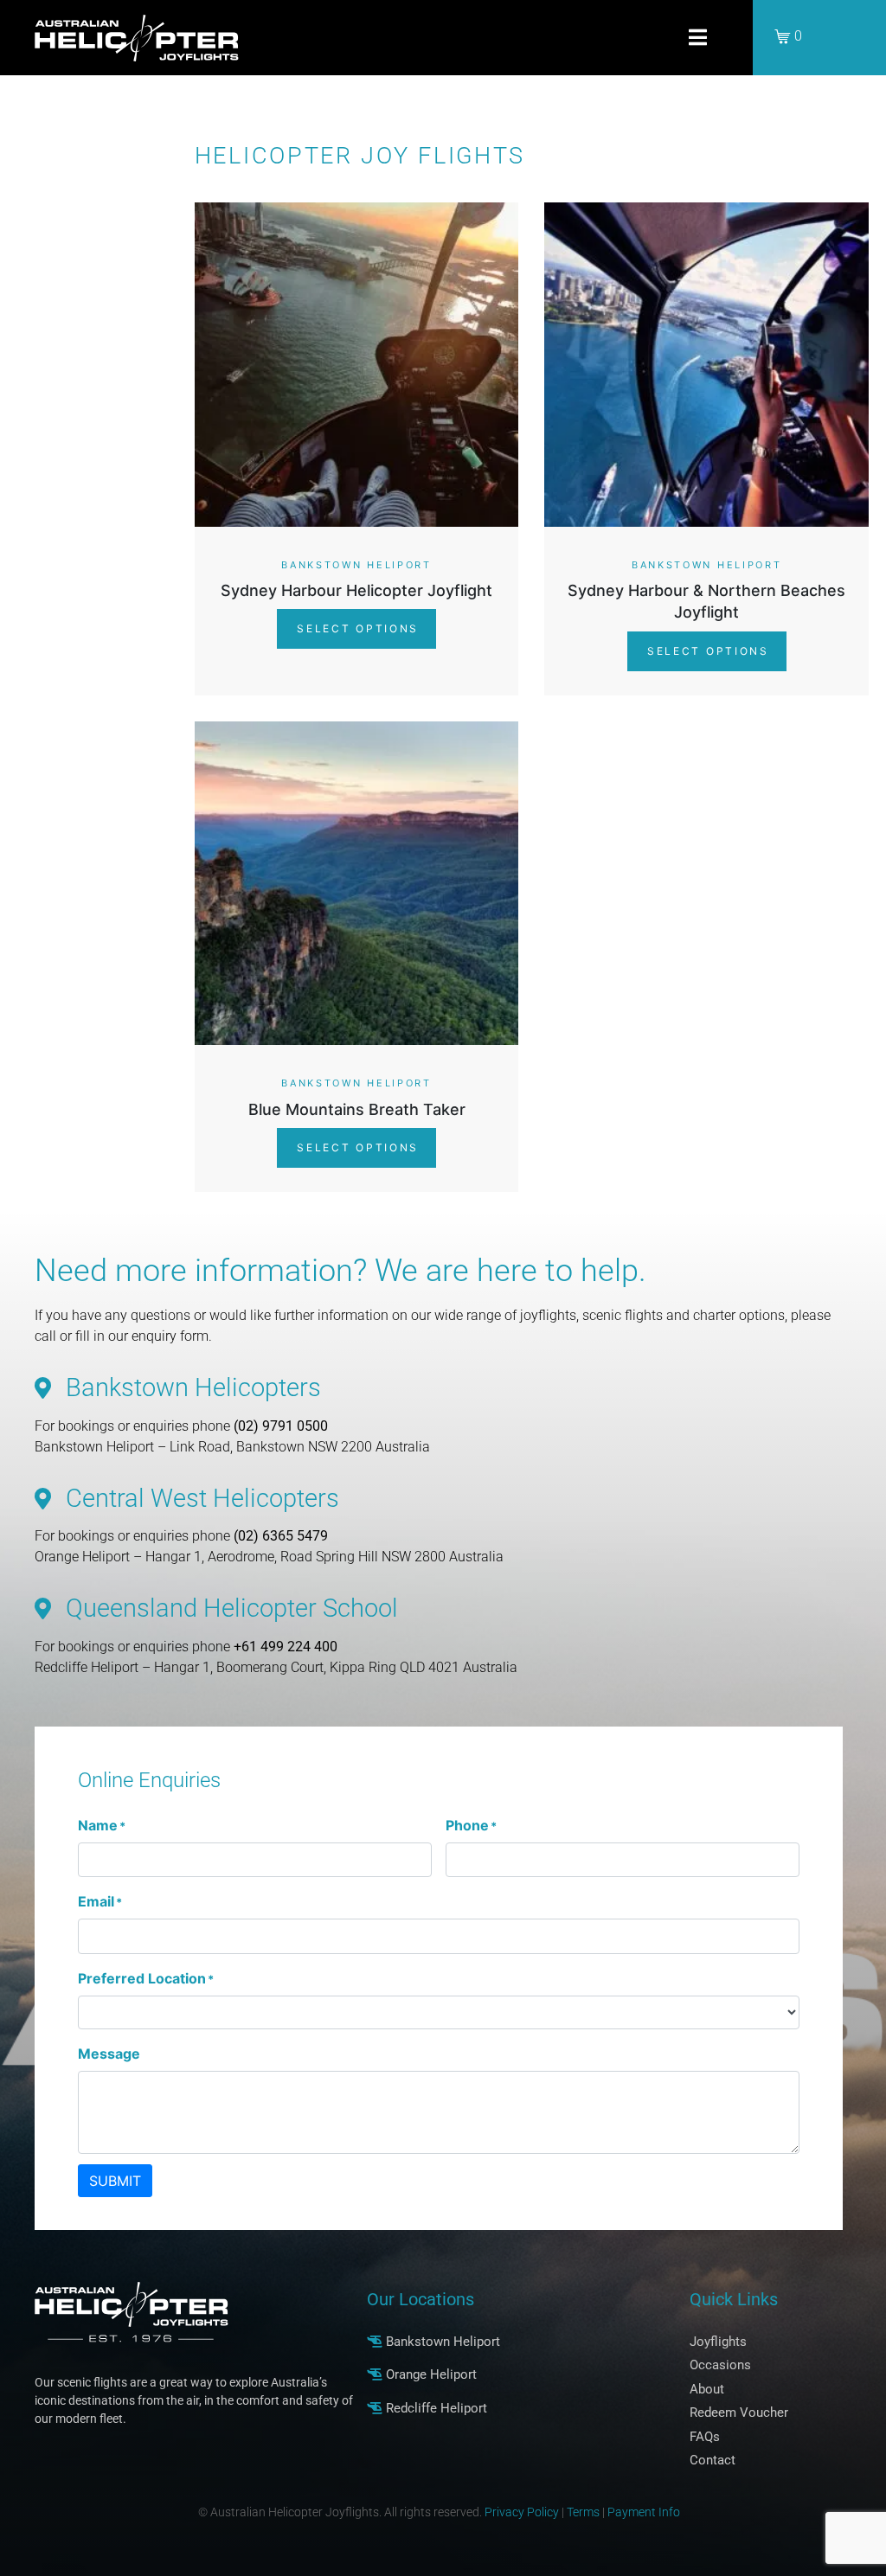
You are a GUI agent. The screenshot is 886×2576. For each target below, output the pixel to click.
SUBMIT (115, 2181)
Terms (583, 2512)
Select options (356, 628)
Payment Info (644, 2512)
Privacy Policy (522, 2512)
